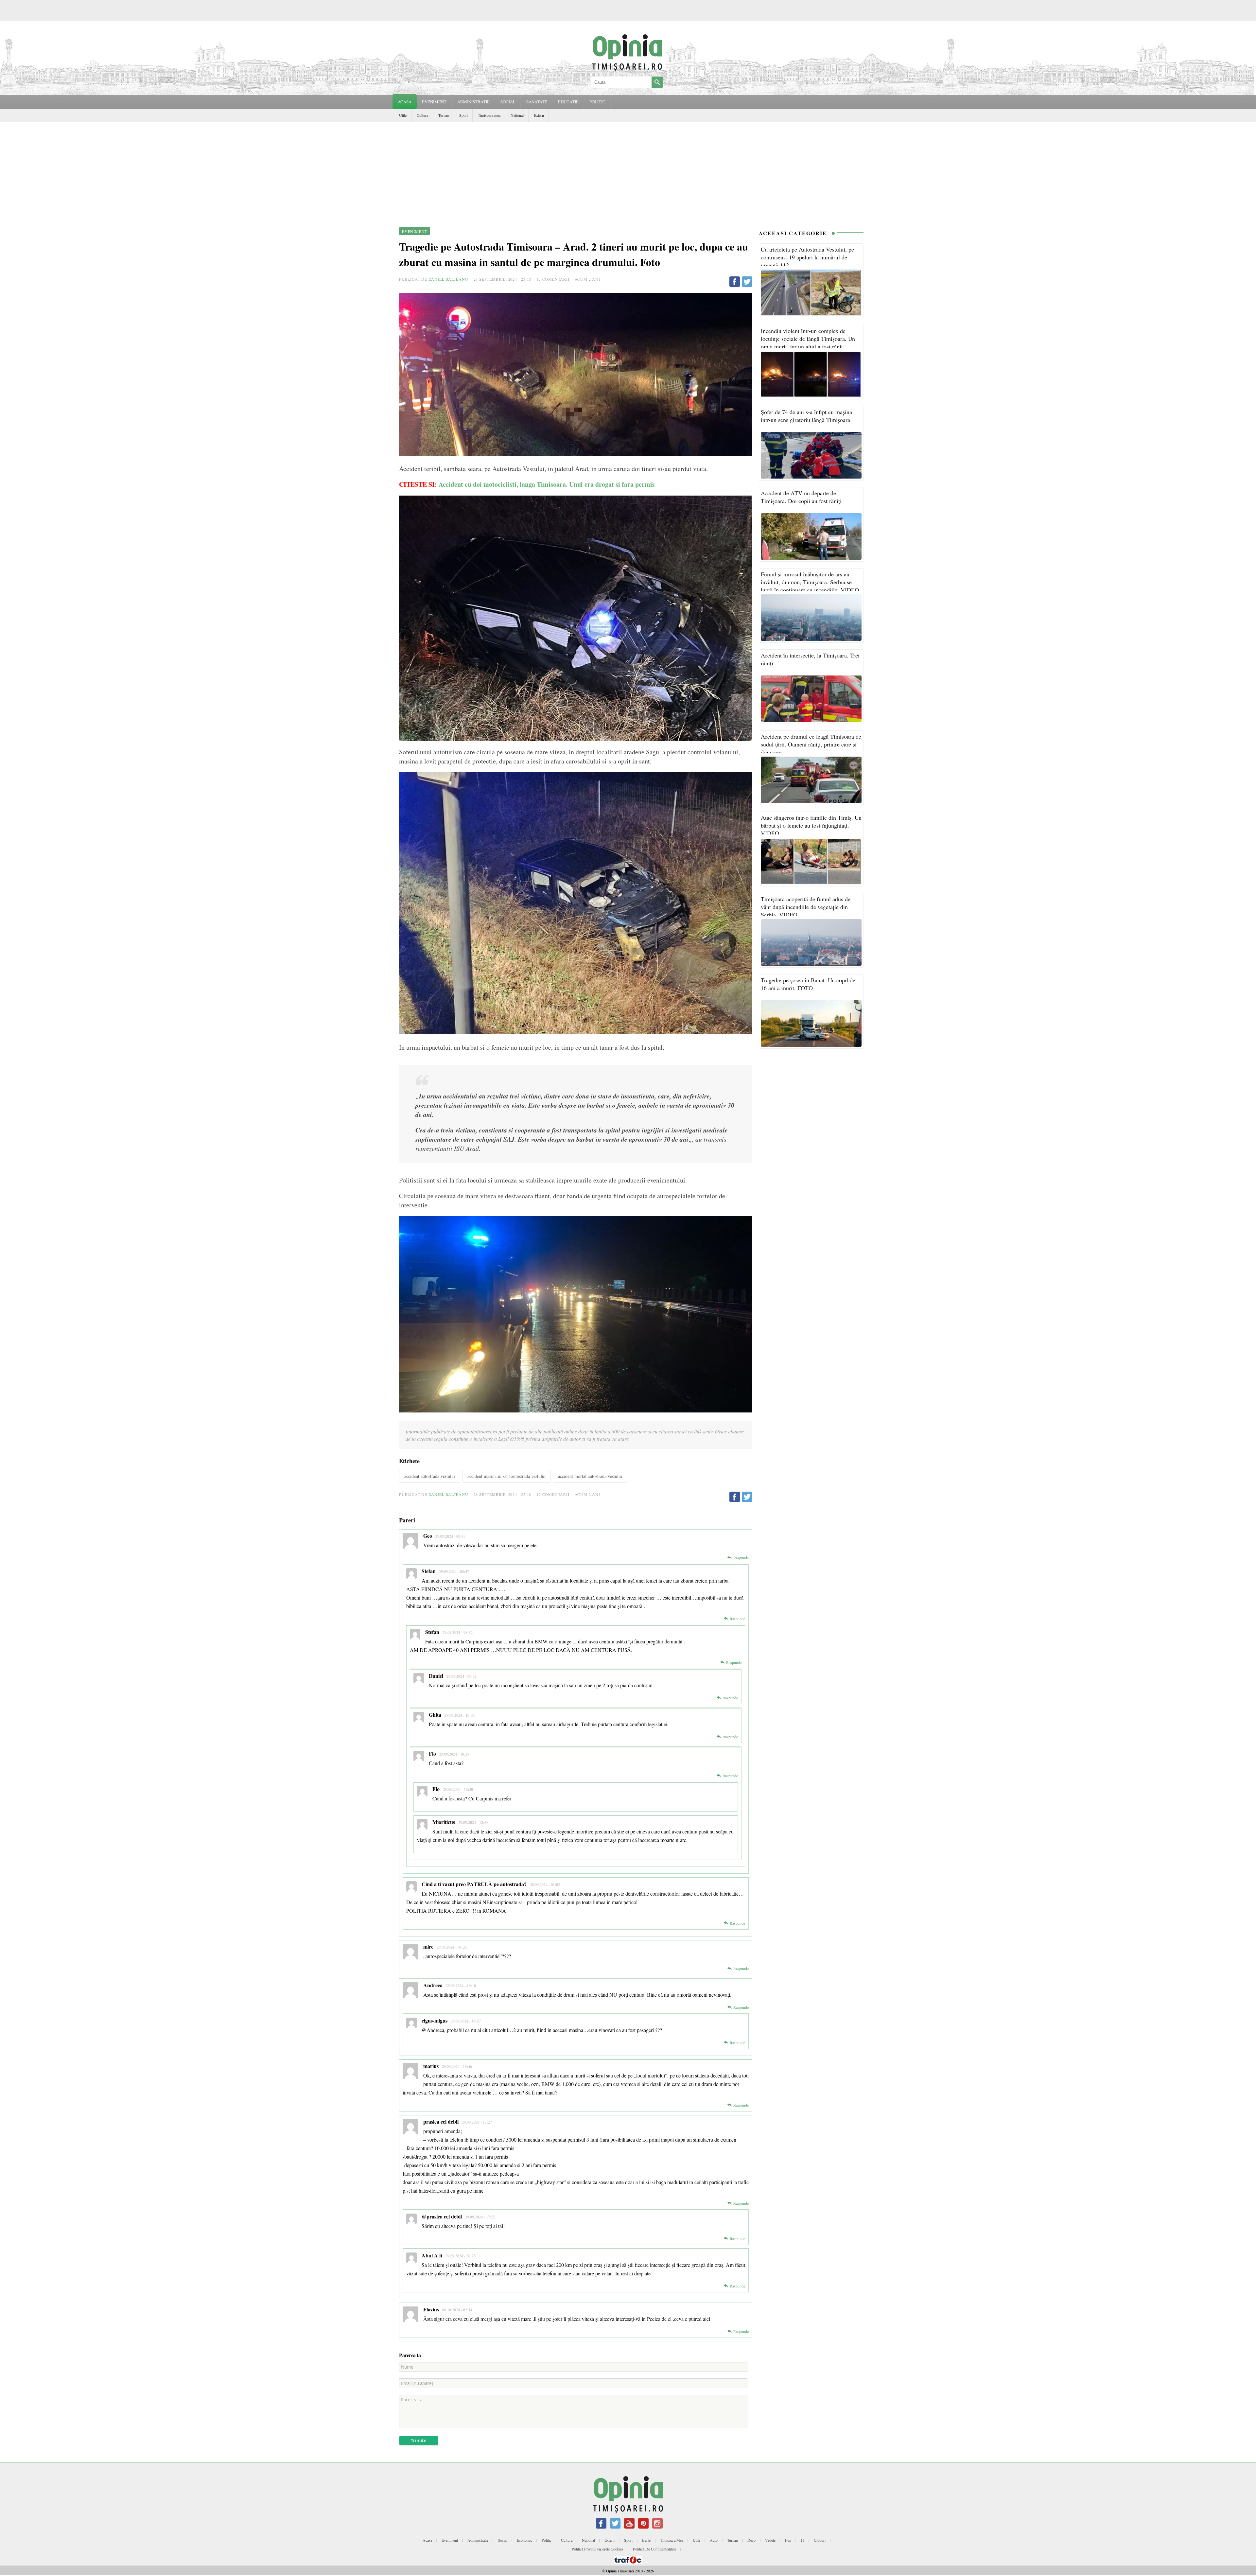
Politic (547, 2540)
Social (503, 2540)
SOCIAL (508, 102)
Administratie (478, 2540)
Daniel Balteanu (448, 279)
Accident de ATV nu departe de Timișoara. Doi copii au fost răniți (801, 497)
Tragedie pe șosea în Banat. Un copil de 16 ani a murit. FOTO (808, 984)
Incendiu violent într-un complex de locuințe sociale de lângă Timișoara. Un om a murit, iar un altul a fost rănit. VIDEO (808, 342)
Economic (524, 2540)
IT (802, 2540)
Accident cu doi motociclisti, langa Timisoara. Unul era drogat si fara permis (548, 484)
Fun (788, 2540)
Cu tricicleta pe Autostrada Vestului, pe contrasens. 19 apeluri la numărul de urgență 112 (807, 257)
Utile (403, 115)
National (517, 115)
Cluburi (820, 2540)
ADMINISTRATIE (473, 102)
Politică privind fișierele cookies (598, 2549)
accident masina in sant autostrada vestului (506, 1476)
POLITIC (597, 102)
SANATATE (537, 102)
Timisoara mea (489, 115)
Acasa (405, 102)
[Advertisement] (628, 171)
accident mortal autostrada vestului (590, 1476)
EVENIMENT (434, 102)
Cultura (422, 115)
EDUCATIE (568, 102)
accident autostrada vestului (430, 1476)
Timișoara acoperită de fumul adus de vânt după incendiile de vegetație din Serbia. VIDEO (806, 907)
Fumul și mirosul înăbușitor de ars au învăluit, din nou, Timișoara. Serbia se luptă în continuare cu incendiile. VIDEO (810, 582)
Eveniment (450, 2540)
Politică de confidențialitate (654, 2549)
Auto (714, 2540)
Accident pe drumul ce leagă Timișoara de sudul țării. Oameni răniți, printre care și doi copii (811, 744)
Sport (463, 115)
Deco (751, 2540)
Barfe (646, 2540)
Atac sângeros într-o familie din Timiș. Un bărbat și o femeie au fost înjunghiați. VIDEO (811, 825)
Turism (444, 115)
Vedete (770, 2540)
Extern (539, 115)
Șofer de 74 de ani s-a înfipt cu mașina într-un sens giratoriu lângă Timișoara (806, 416)
